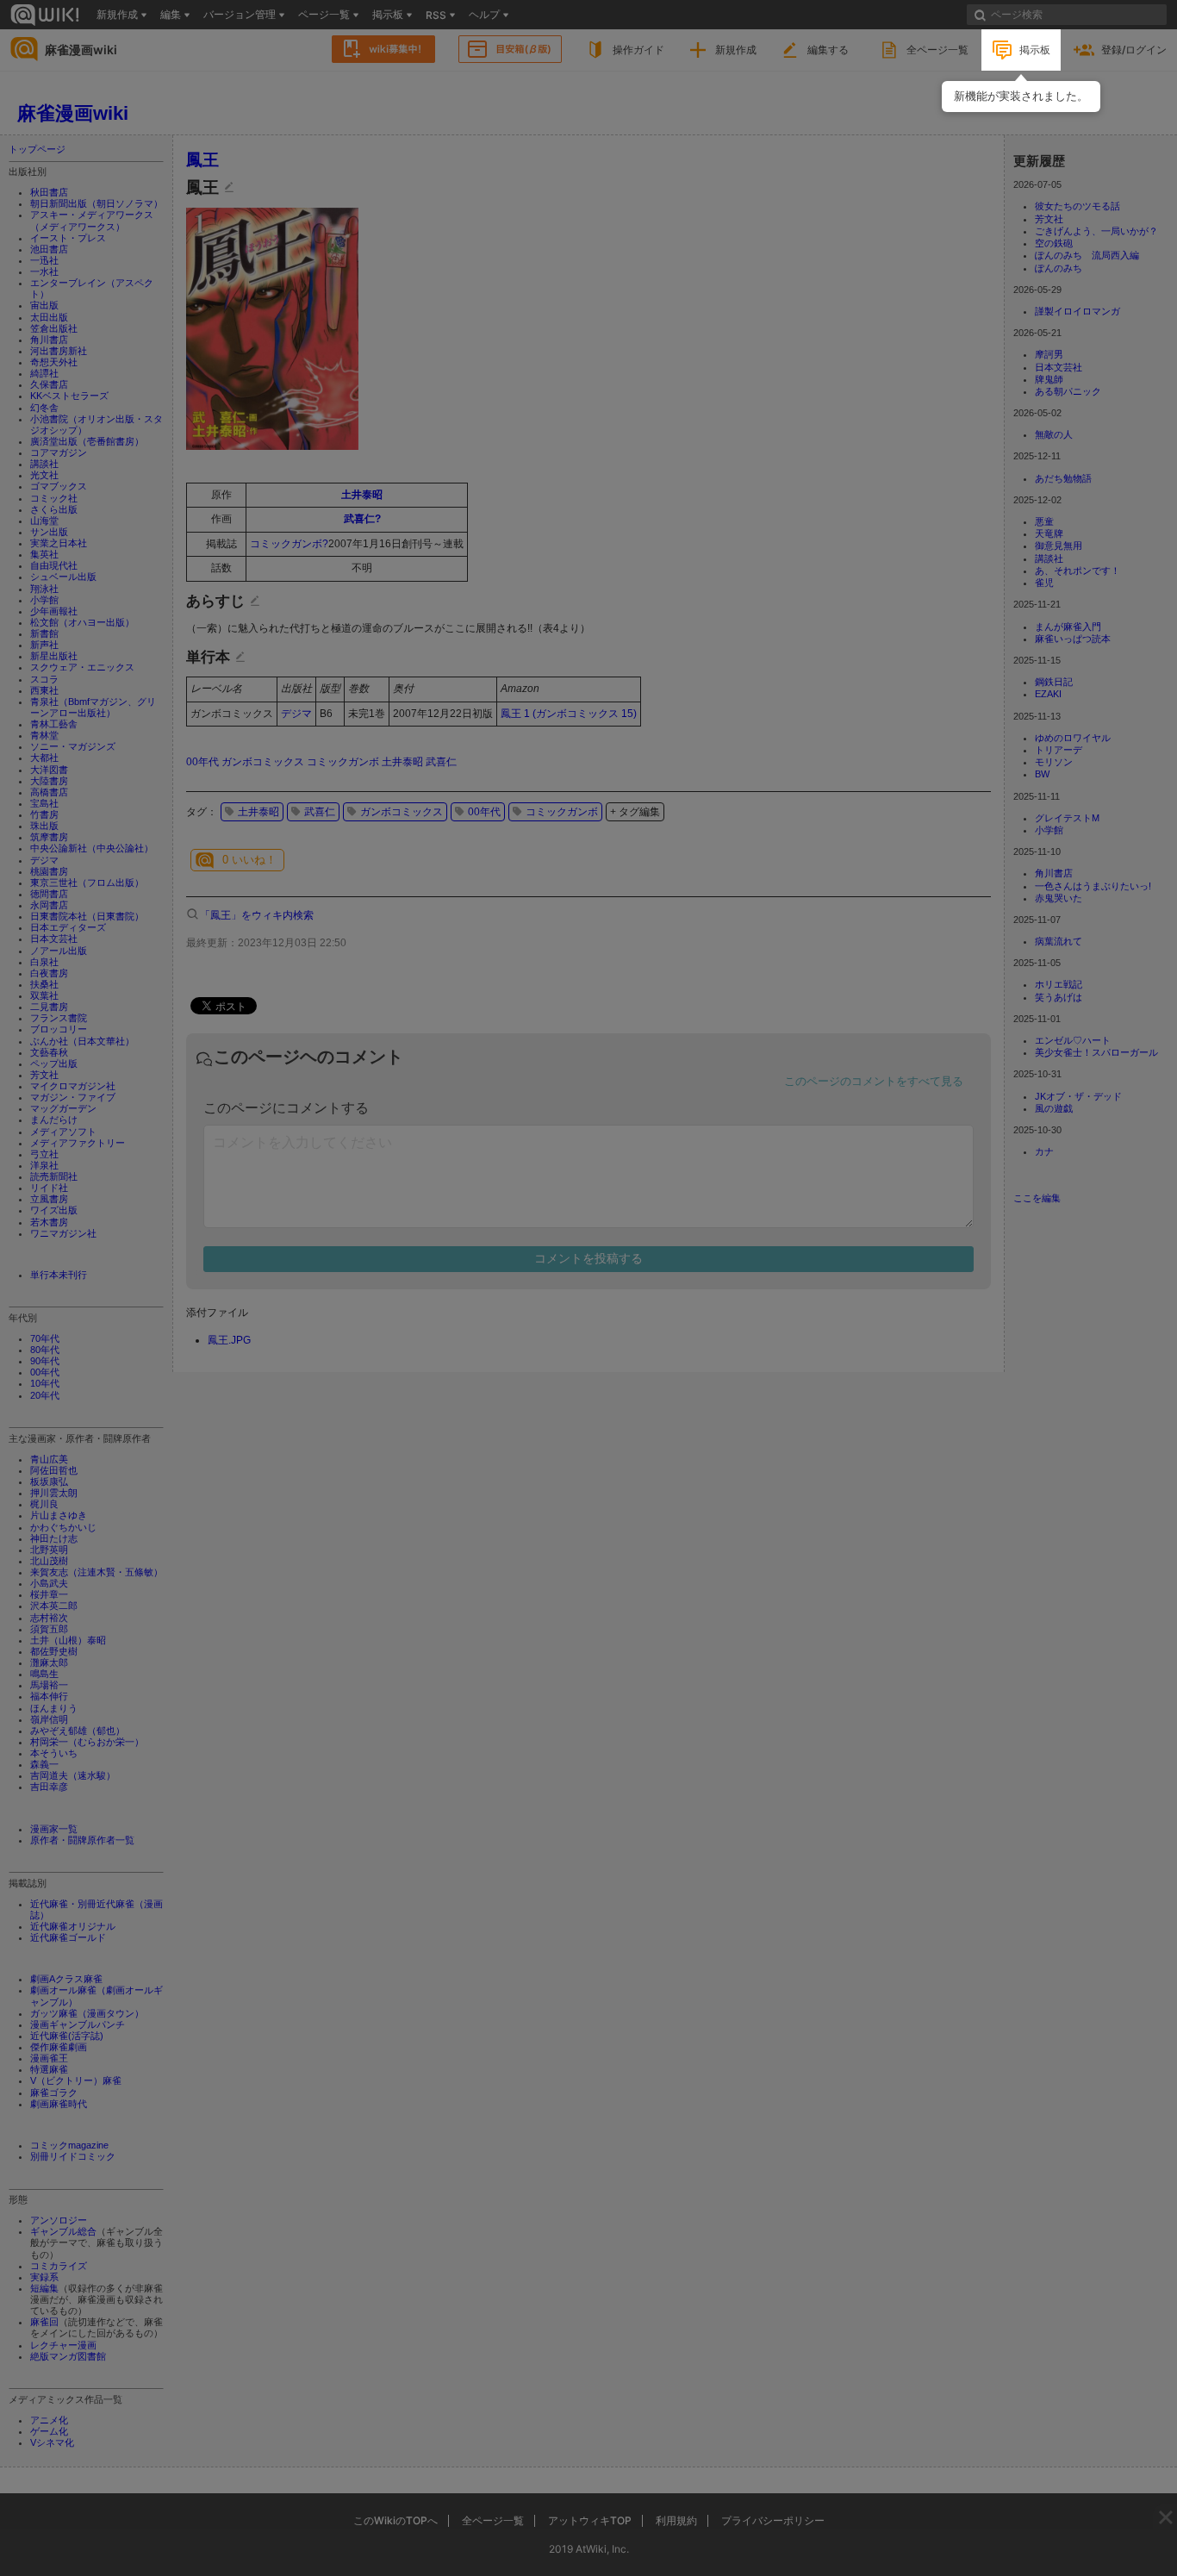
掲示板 (1035, 50)
